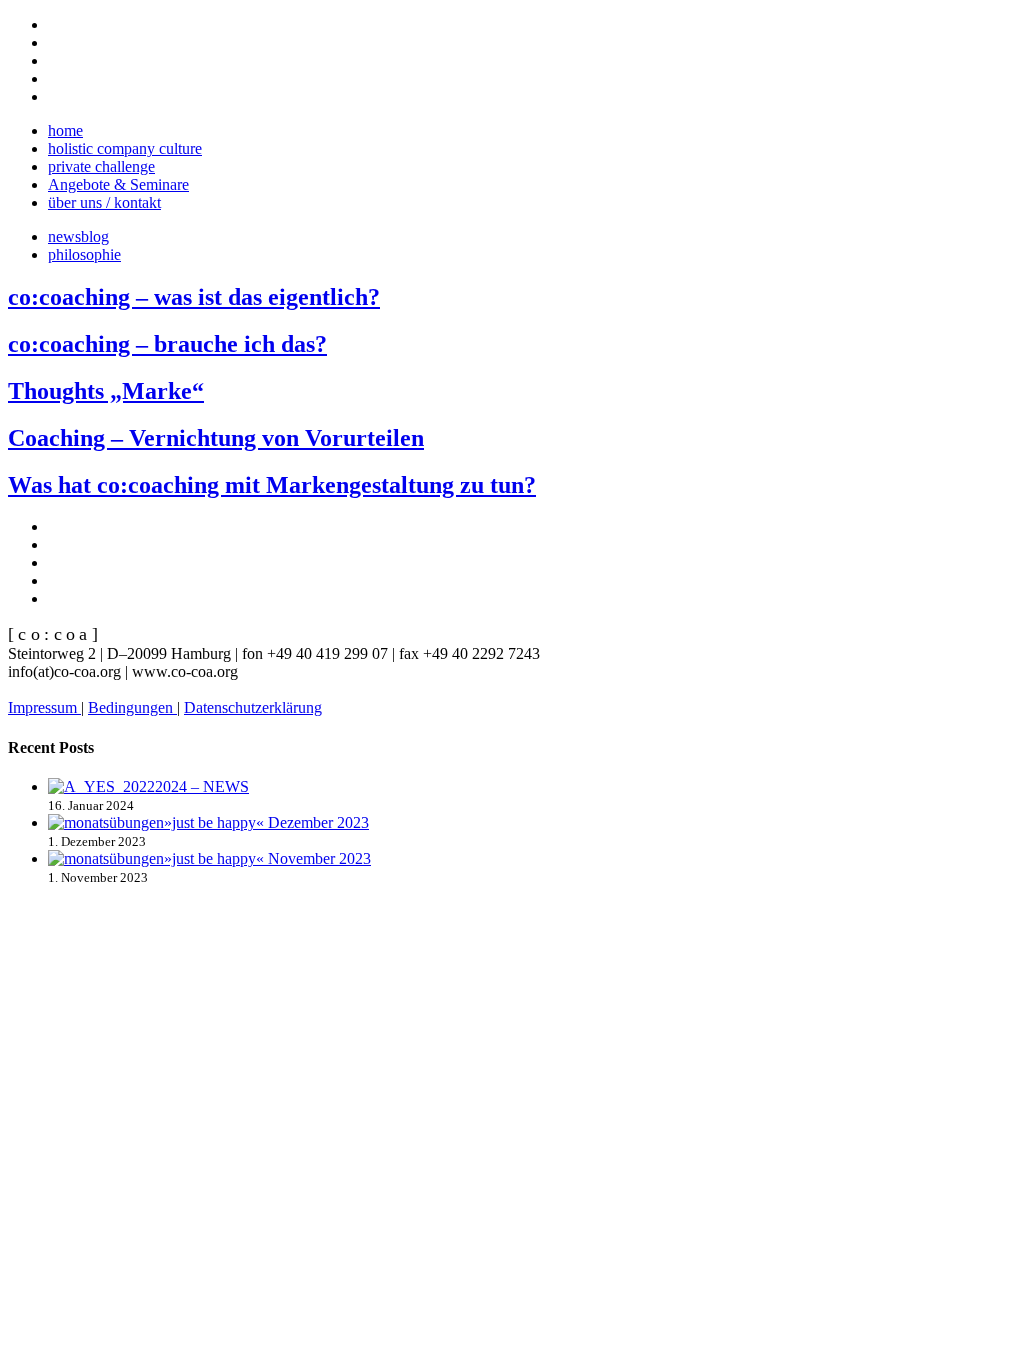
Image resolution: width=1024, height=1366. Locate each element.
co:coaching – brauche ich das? (167, 344)
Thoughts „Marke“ (106, 391)
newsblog (78, 236)
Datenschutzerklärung (253, 707)
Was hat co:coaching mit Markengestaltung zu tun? (272, 485)
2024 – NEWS (202, 786)
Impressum (44, 707)
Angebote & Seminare (118, 184)
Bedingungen (132, 707)
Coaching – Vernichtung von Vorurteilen (216, 438)
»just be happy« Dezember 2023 (266, 822)
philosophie (84, 254)
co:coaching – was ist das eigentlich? (194, 297)
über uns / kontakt (104, 202)
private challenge (101, 166)
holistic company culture (125, 148)
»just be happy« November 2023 (267, 858)
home (65, 130)
